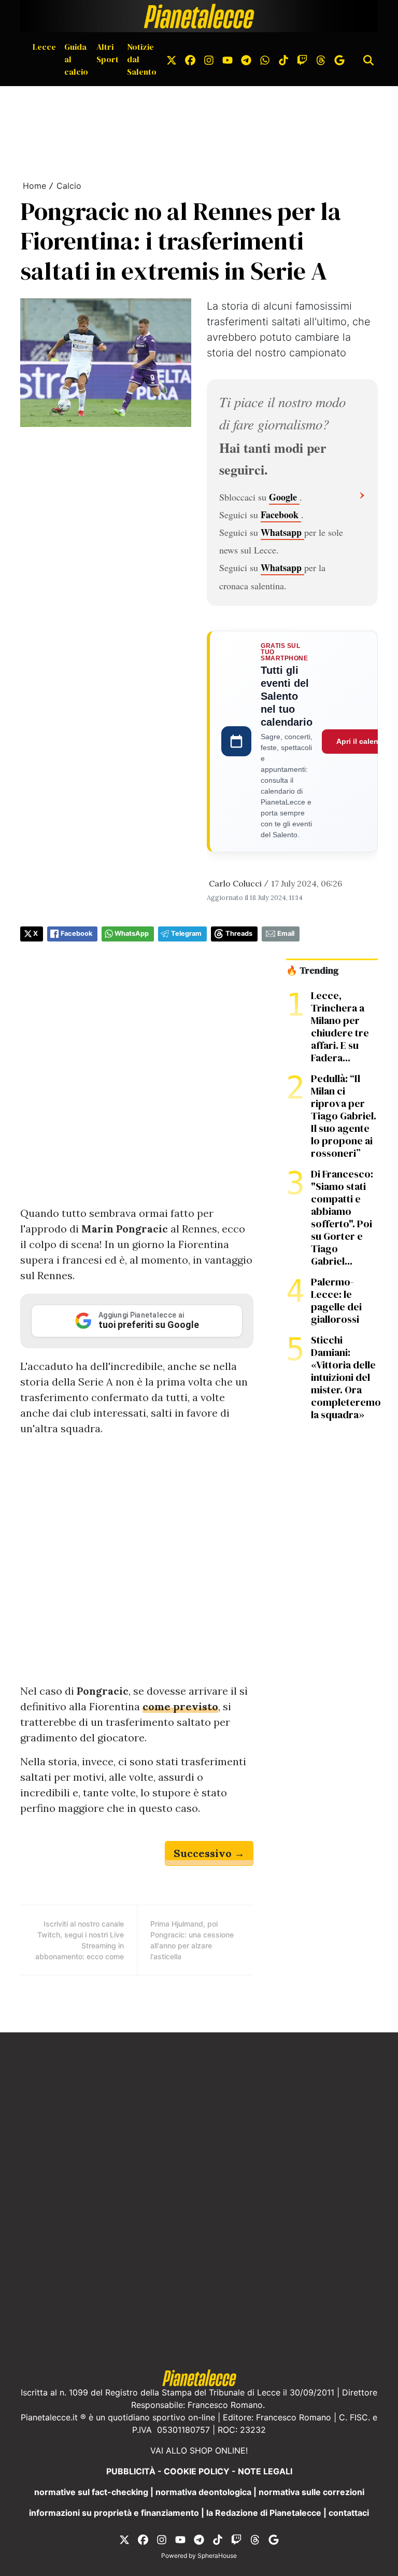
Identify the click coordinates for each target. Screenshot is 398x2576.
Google (284, 497)
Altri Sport (108, 53)
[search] (368, 59)
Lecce (44, 47)
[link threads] (321, 59)
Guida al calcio (76, 59)
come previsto (180, 1706)
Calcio (69, 186)
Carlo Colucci (235, 883)
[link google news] (339, 59)
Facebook (281, 515)
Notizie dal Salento (142, 59)
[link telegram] (246, 59)
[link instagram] (209, 59)
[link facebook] (190, 59)
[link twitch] (302, 59)
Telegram (186, 933)
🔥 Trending (312, 971)
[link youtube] (228, 59)
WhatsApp (132, 933)
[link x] (172, 59)
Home (34, 186)
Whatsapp (282, 532)
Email (286, 933)
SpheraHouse (217, 2556)
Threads (239, 933)
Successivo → (209, 1853)
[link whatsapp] (265, 59)
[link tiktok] (283, 59)
